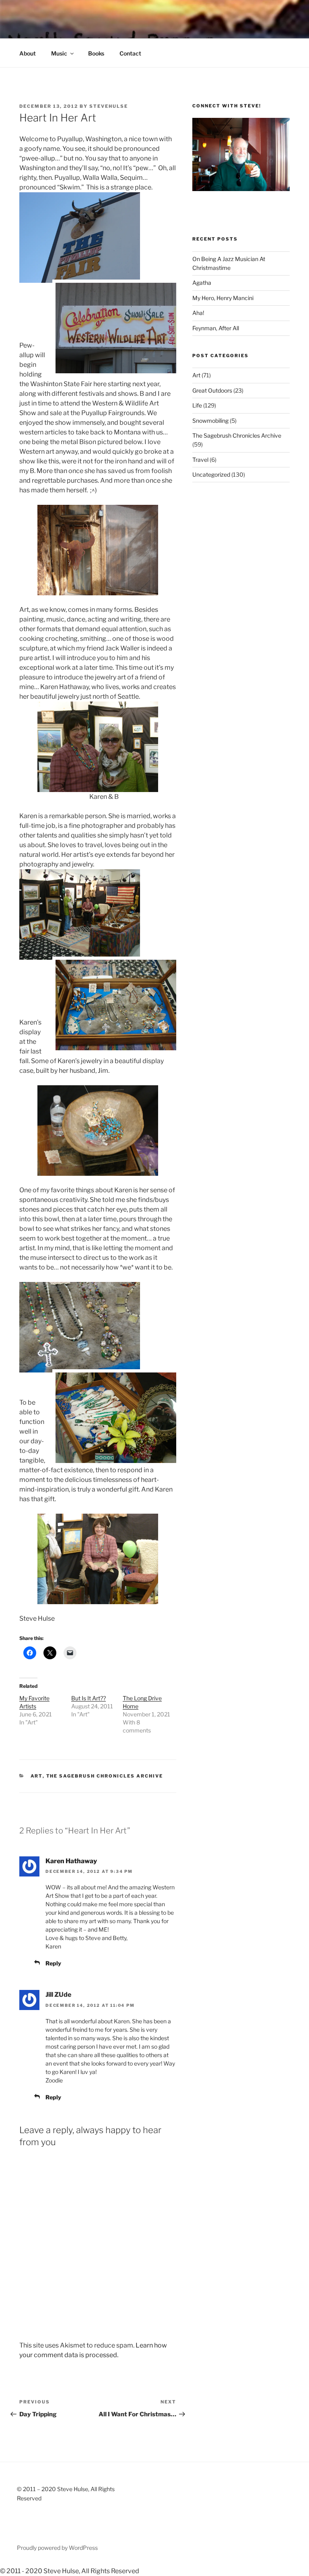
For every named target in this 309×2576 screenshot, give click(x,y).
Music (59, 53)
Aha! (198, 313)
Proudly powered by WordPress (57, 2548)
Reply (53, 1963)
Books (96, 53)
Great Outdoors (212, 390)
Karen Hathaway (71, 1861)
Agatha (202, 283)
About (28, 53)
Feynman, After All (216, 328)
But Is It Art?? (89, 1698)
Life (197, 405)
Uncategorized (211, 474)
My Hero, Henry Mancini (223, 298)
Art (37, 1776)
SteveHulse (109, 106)
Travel (200, 460)
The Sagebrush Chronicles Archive (105, 1776)
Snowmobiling (210, 421)
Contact (130, 53)
